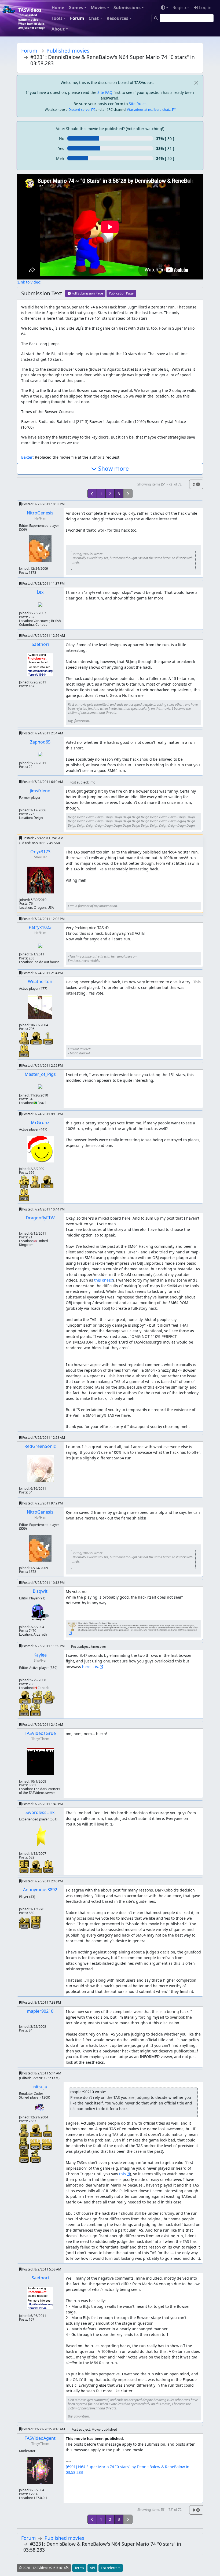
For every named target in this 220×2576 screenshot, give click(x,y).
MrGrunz (40, 1123)
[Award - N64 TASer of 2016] (25, 1038)
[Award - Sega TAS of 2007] (25, 2156)
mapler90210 (40, 2011)
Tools (57, 18)
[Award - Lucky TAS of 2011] (25, 1922)
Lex (40, 592)
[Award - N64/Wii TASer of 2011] (36, 1181)
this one (101, 1280)
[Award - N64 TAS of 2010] (25, 1710)
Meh (60, 158)
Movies (98, 8)
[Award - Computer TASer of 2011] (24, 2130)
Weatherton (40, 981)
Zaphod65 (40, 742)
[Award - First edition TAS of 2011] (48, 2130)
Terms (79, 2568)
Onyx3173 (40, 852)
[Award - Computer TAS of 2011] (24, 2143)
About (58, 29)
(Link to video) (29, 282)
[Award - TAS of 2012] (26, 1697)
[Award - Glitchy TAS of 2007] (35, 2156)
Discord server (80, 110)
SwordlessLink (40, 1812)
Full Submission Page (87, 293)
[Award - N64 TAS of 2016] (24, 1050)
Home (58, 8)
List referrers (111, 2568)
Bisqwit (40, 1591)
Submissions (127, 8)
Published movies (68, 51)
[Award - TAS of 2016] (37, 1038)
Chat (94, 18)
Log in (205, 8)
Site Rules (138, 104)
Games (76, 8)
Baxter (27, 457)
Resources (117, 18)
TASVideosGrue (40, 1733)
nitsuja (40, 2087)
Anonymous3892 (40, 1890)
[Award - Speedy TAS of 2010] (35, 1710)
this (122, 2174)
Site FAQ (105, 92)
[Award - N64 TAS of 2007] (48, 1866)
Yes (61, 148)
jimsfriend (40, 791)
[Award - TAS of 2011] (47, 1181)
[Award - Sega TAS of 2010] (36, 2144)
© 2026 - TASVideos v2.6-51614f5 (44, 2568)
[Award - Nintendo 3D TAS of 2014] (25, 1181)
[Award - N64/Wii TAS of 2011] (24, 1194)
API (92, 2568)
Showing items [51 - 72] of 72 (159, 484)
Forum (77, 18)
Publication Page (121, 293)
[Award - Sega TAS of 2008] (47, 2144)
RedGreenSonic (40, 1446)
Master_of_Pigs (40, 1074)
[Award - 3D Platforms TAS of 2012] (49, 1697)
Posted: (43, 504)
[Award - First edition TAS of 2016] (48, 1038)
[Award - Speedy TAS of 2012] (38, 1697)
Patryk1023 (40, 927)
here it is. (91, 1667)
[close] (196, 82)
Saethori (40, 644)
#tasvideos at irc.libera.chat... (149, 110)
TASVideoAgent (40, 2438)
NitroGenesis (40, 513)
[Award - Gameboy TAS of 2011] (36, 1922)
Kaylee (40, 1655)
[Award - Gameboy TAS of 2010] (24, 1866)
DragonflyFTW (40, 1218)
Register (181, 8)
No (62, 139)
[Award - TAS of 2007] (36, 1866)
